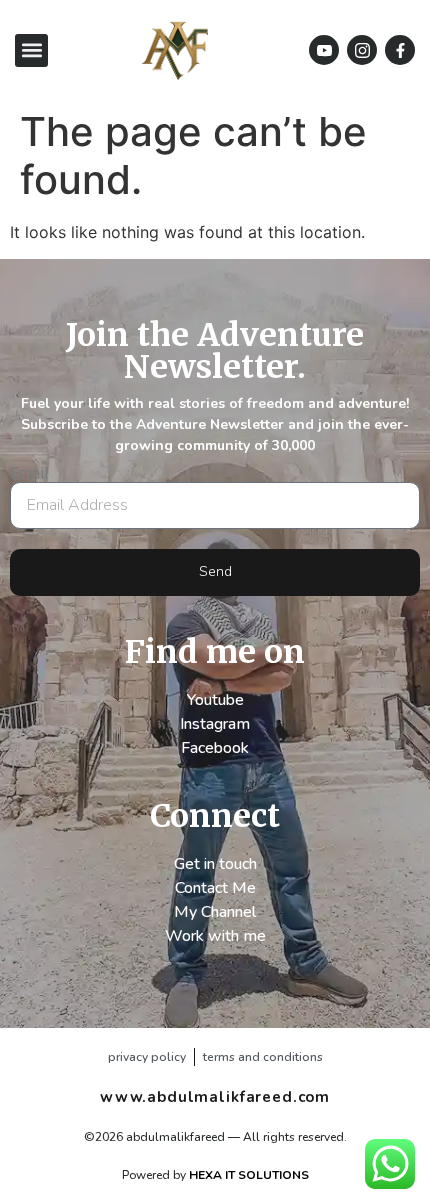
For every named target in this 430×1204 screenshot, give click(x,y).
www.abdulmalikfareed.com (215, 1097)
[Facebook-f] (400, 50)
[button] (31, 50)
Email (29, 474)
